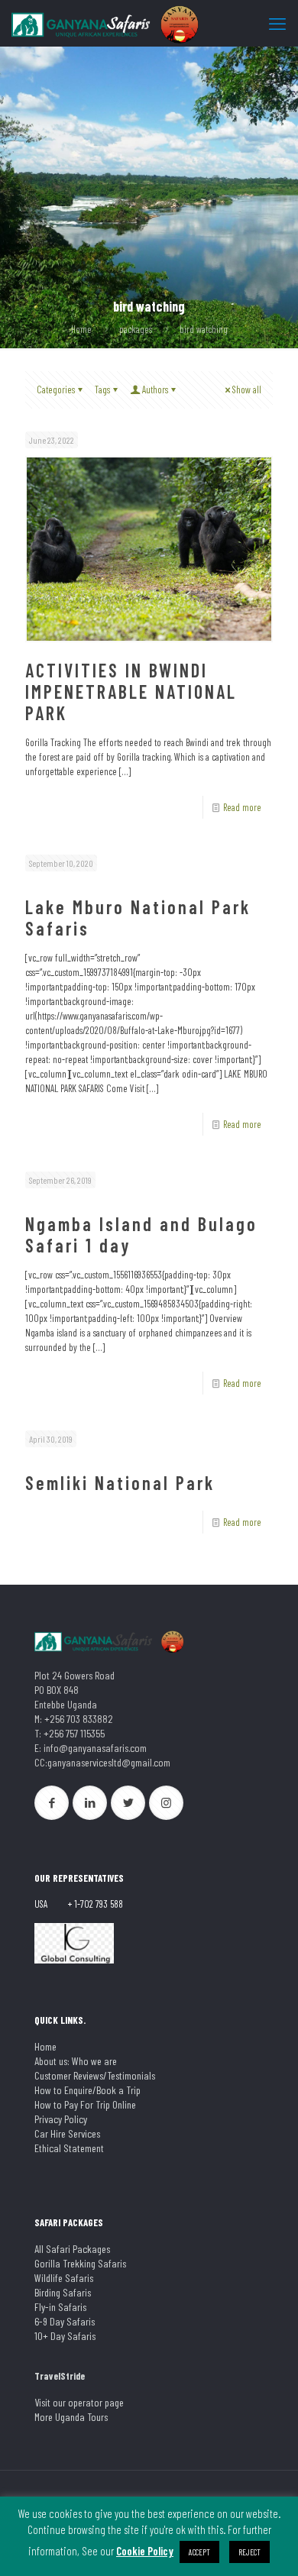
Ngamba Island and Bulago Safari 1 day (141, 1235)
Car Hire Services (67, 2133)
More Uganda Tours (71, 2417)
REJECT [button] (249, 2552)
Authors (155, 389)
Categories (56, 389)
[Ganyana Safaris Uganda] (107, 23)
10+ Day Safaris (65, 2336)
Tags (102, 389)
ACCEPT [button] (199, 2552)
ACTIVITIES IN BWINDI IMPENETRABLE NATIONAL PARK (131, 692)
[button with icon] (52, 1803)
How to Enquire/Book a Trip (87, 2090)
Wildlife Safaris (64, 2278)
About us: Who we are (76, 2061)
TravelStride (60, 2376)
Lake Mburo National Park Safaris (138, 918)
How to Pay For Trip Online (85, 2104)
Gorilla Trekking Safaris (80, 2263)
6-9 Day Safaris (65, 2321)
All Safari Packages (72, 2249)
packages (136, 329)
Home (81, 329)
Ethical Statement (69, 2148)
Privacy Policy (61, 2119)
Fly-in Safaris (60, 2307)
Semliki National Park (120, 1483)
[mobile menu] (277, 23)
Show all (247, 389)
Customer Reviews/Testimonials (95, 2075)
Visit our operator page (79, 2402)
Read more (242, 807)
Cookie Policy (145, 2551)
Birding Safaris (63, 2292)
